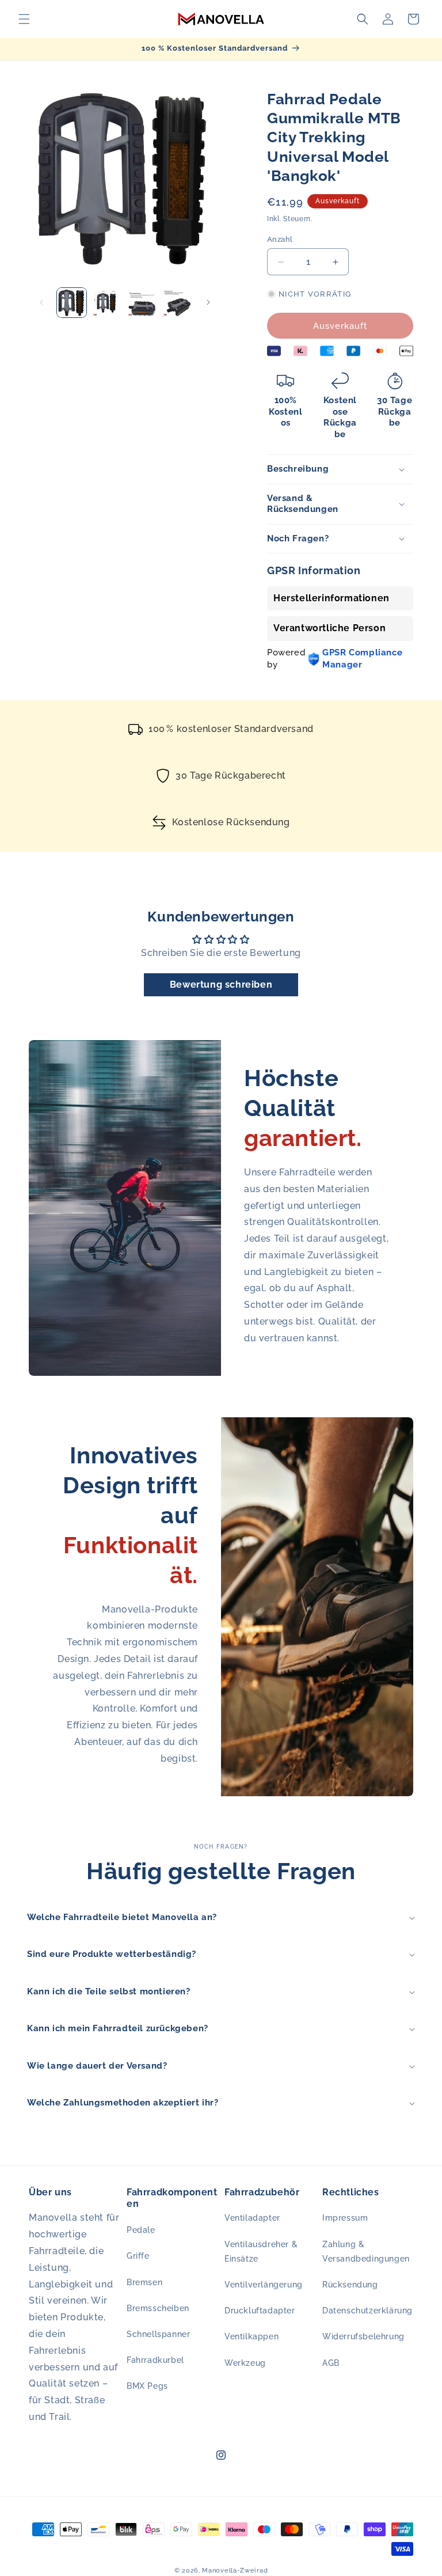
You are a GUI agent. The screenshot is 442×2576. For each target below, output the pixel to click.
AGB (331, 2363)
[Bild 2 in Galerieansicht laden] (107, 303)
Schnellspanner (158, 2334)
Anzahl (280, 239)
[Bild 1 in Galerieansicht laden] (72, 303)
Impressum (345, 2218)
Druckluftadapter (260, 2311)
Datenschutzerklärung (367, 2311)
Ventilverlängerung (264, 2285)
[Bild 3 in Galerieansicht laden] (142, 303)
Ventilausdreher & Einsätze (261, 2251)
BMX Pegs (147, 2386)
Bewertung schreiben (221, 985)
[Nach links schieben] (41, 302)
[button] (24, 19)
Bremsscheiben (158, 2308)
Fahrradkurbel (155, 2360)
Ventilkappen (252, 2336)
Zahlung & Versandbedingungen (366, 2251)
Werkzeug (245, 2363)
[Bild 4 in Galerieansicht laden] (177, 303)
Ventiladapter (252, 2218)
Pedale (141, 2230)
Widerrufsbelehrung (363, 2336)
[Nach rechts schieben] (208, 302)
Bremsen (144, 2282)
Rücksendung (350, 2285)
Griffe (138, 2256)
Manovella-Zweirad (235, 2571)
